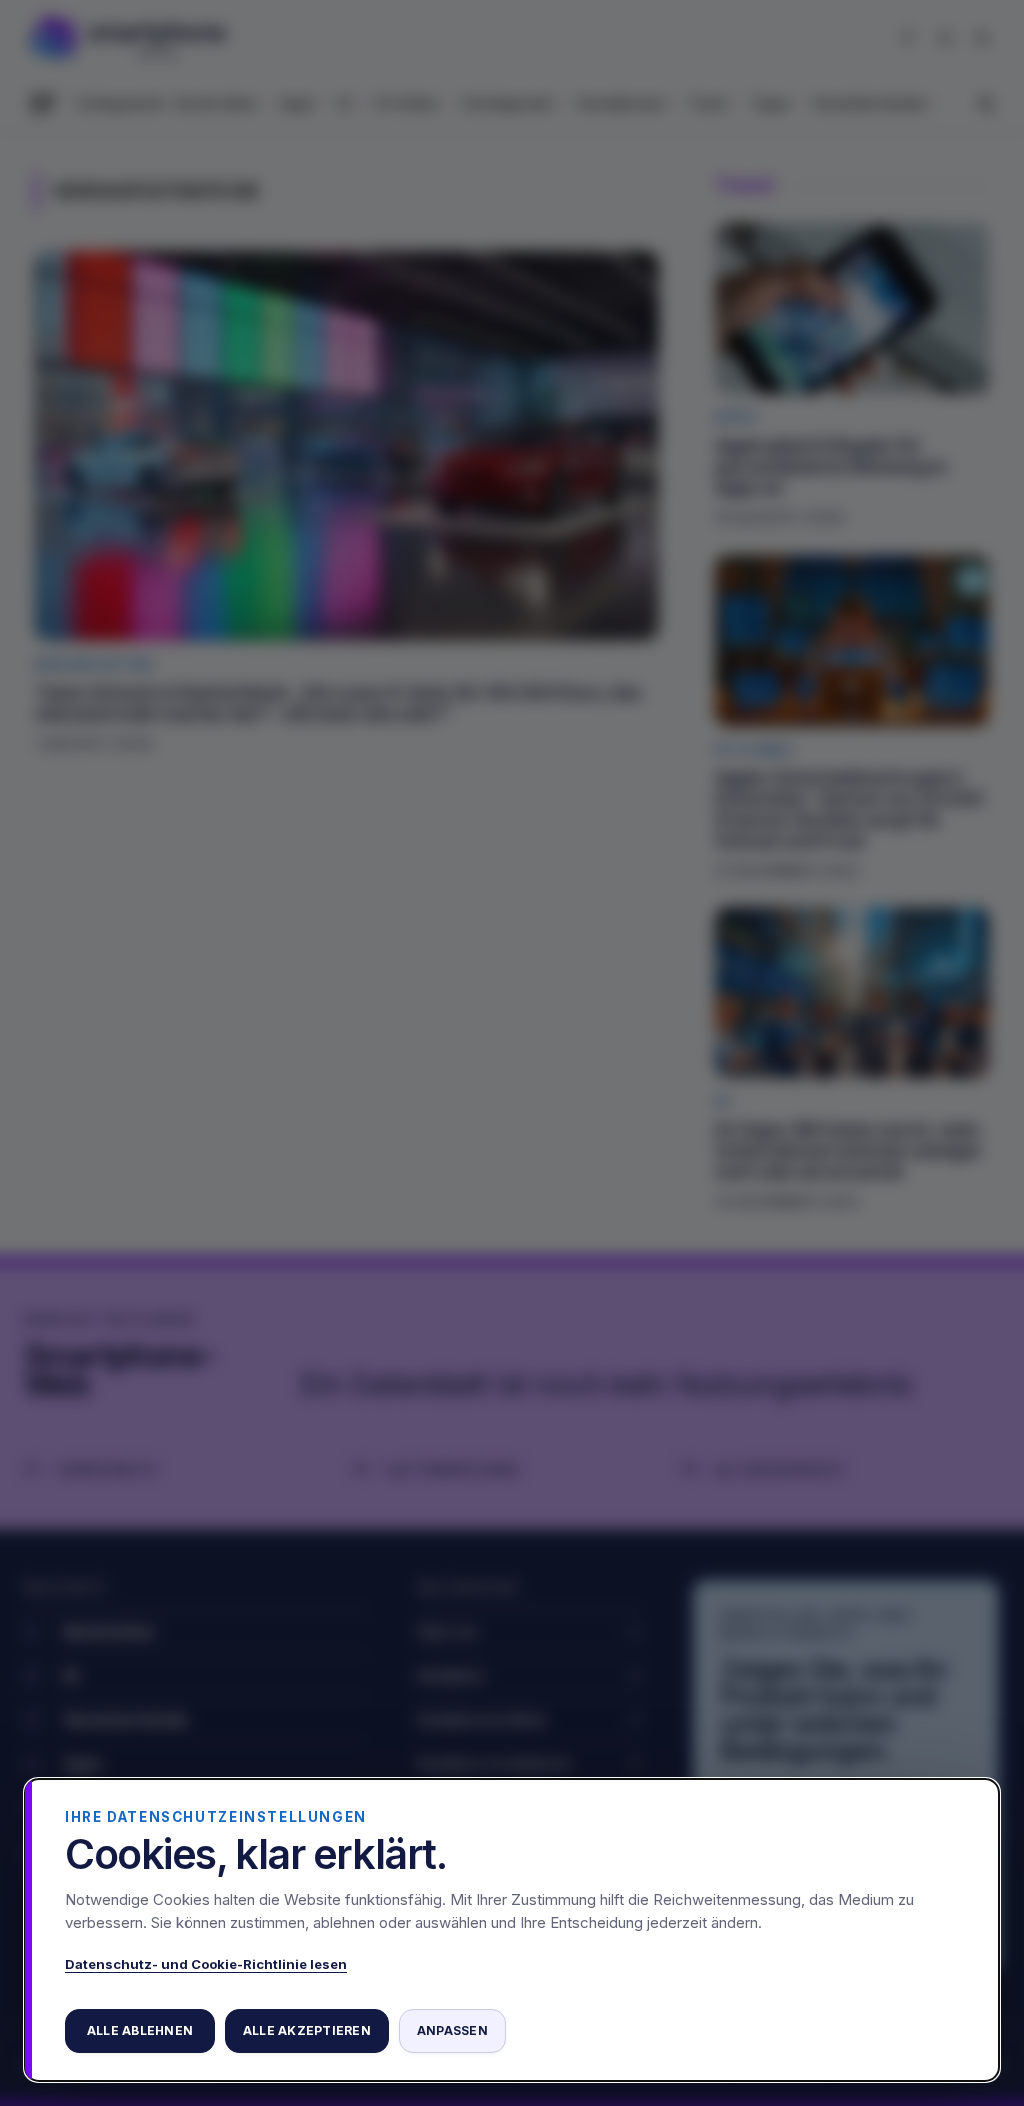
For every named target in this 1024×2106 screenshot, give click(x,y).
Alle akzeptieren (307, 2030)
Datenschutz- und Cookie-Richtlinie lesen (206, 1964)
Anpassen (452, 2030)
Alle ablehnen (140, 2030)
